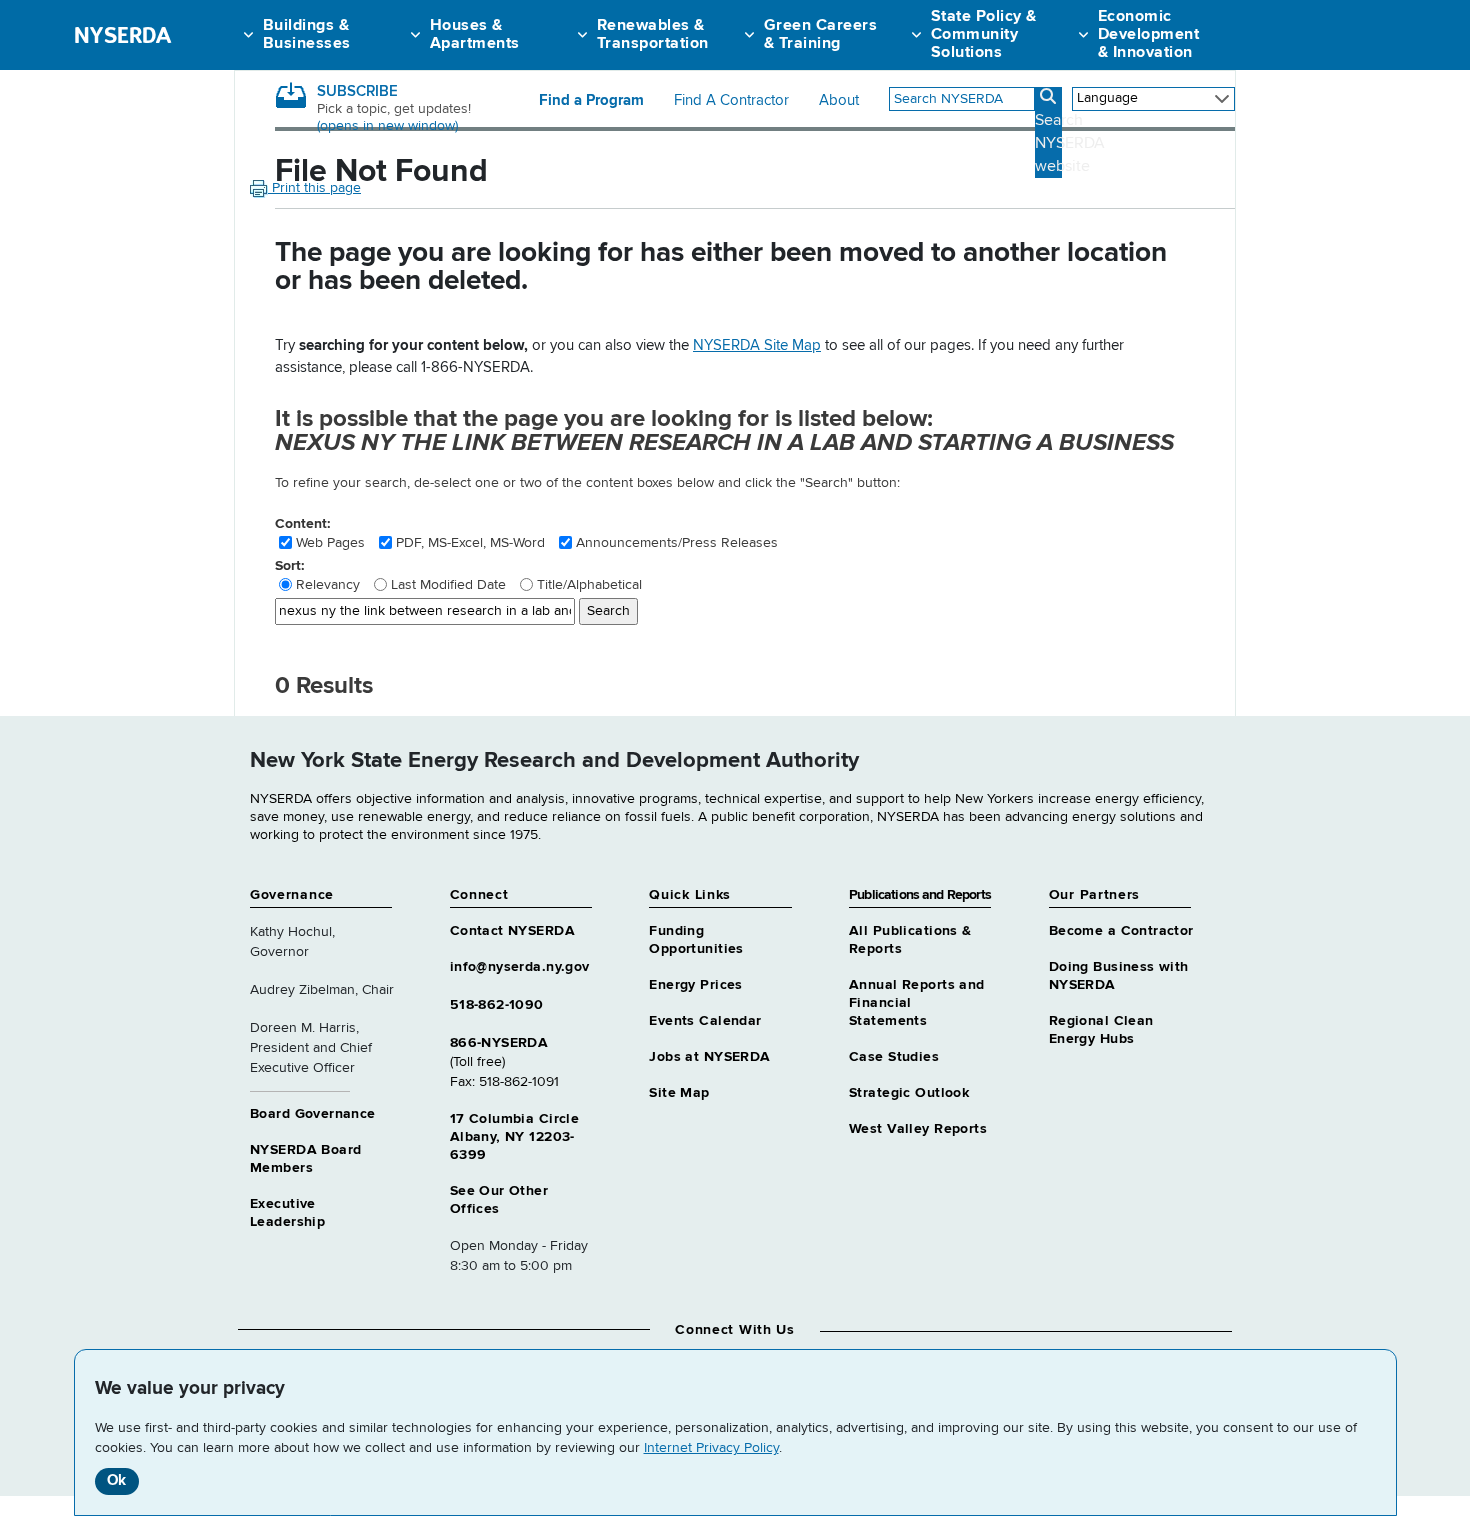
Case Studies (894, 1057)
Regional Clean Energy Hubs (1101, 1030)
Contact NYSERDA (512, 931)
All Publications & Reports (910, 940)
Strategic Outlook (909, 1093)
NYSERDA (122, 35)
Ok (116, 1480)
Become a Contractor (1121, 931)
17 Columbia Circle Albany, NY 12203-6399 (515, 1137)
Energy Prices (695, 985)
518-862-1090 (497, 1005)
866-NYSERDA (499, 1043)
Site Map (679, 1093)
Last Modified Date (448, 585)
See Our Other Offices (499, 1200)
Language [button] (1107, 98)
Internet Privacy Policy (711, 1448)
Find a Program (591, 101)
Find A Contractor (731, 101)
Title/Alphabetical (589, 585)
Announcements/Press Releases (677, 543)
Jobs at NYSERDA (709, 1057)
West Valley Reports (918, 1129)
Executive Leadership (287, 1213)
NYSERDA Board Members (305, 1159)
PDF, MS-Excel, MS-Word (470, 543)
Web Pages (330, 543)
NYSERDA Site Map (757, 345)
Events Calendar (705, 1021)
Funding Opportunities (696, 940)
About (839, 101)
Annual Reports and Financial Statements (917, 1003)
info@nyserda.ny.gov (520, 967)
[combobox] (962, 99)
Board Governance (313, 1114)
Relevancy (328, 585)
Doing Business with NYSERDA (1119, 976)
